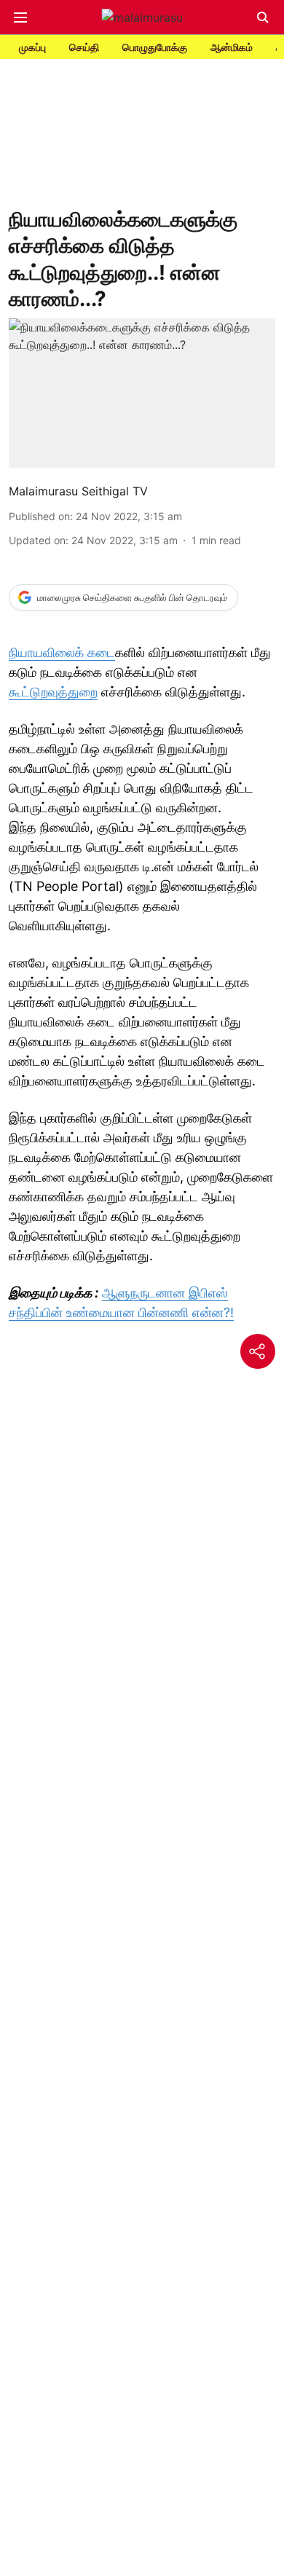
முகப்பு (32, 47)
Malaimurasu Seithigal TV (78, 491)
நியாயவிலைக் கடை (62, 652)
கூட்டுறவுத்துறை (53, 692)
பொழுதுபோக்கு (155, 47)
